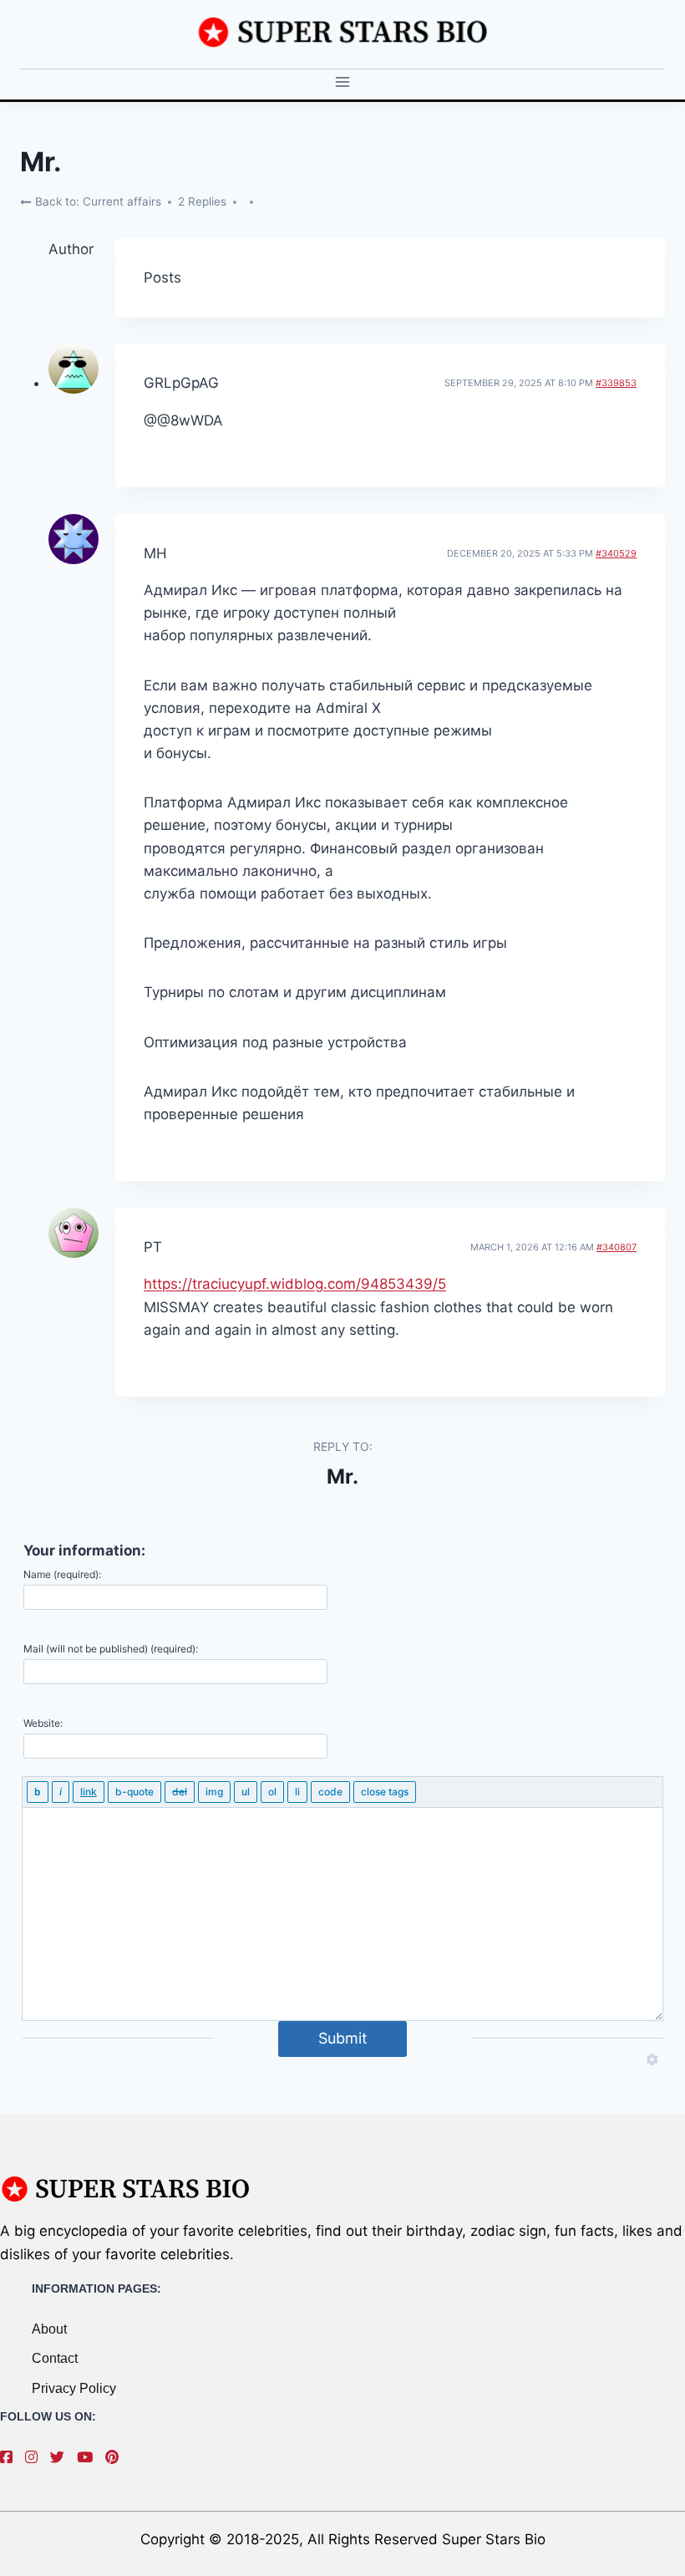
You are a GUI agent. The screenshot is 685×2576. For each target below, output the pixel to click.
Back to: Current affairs (96, 201)
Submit (343, 2038)
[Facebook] (10, 2457)
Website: (43, 1723)
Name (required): (62, 1574)
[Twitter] (61, 2457)
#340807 (616, 1247)
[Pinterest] (116, 2457)
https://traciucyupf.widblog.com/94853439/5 (295, 1284)
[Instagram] (36, 2457)
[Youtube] (89, 2457)
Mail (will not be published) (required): (111, 1649)
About (49, 2329)
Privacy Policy (74, 2388)
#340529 (616, 553)
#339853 (616, 383)
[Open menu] (343, 82)
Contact (55, 2358)
